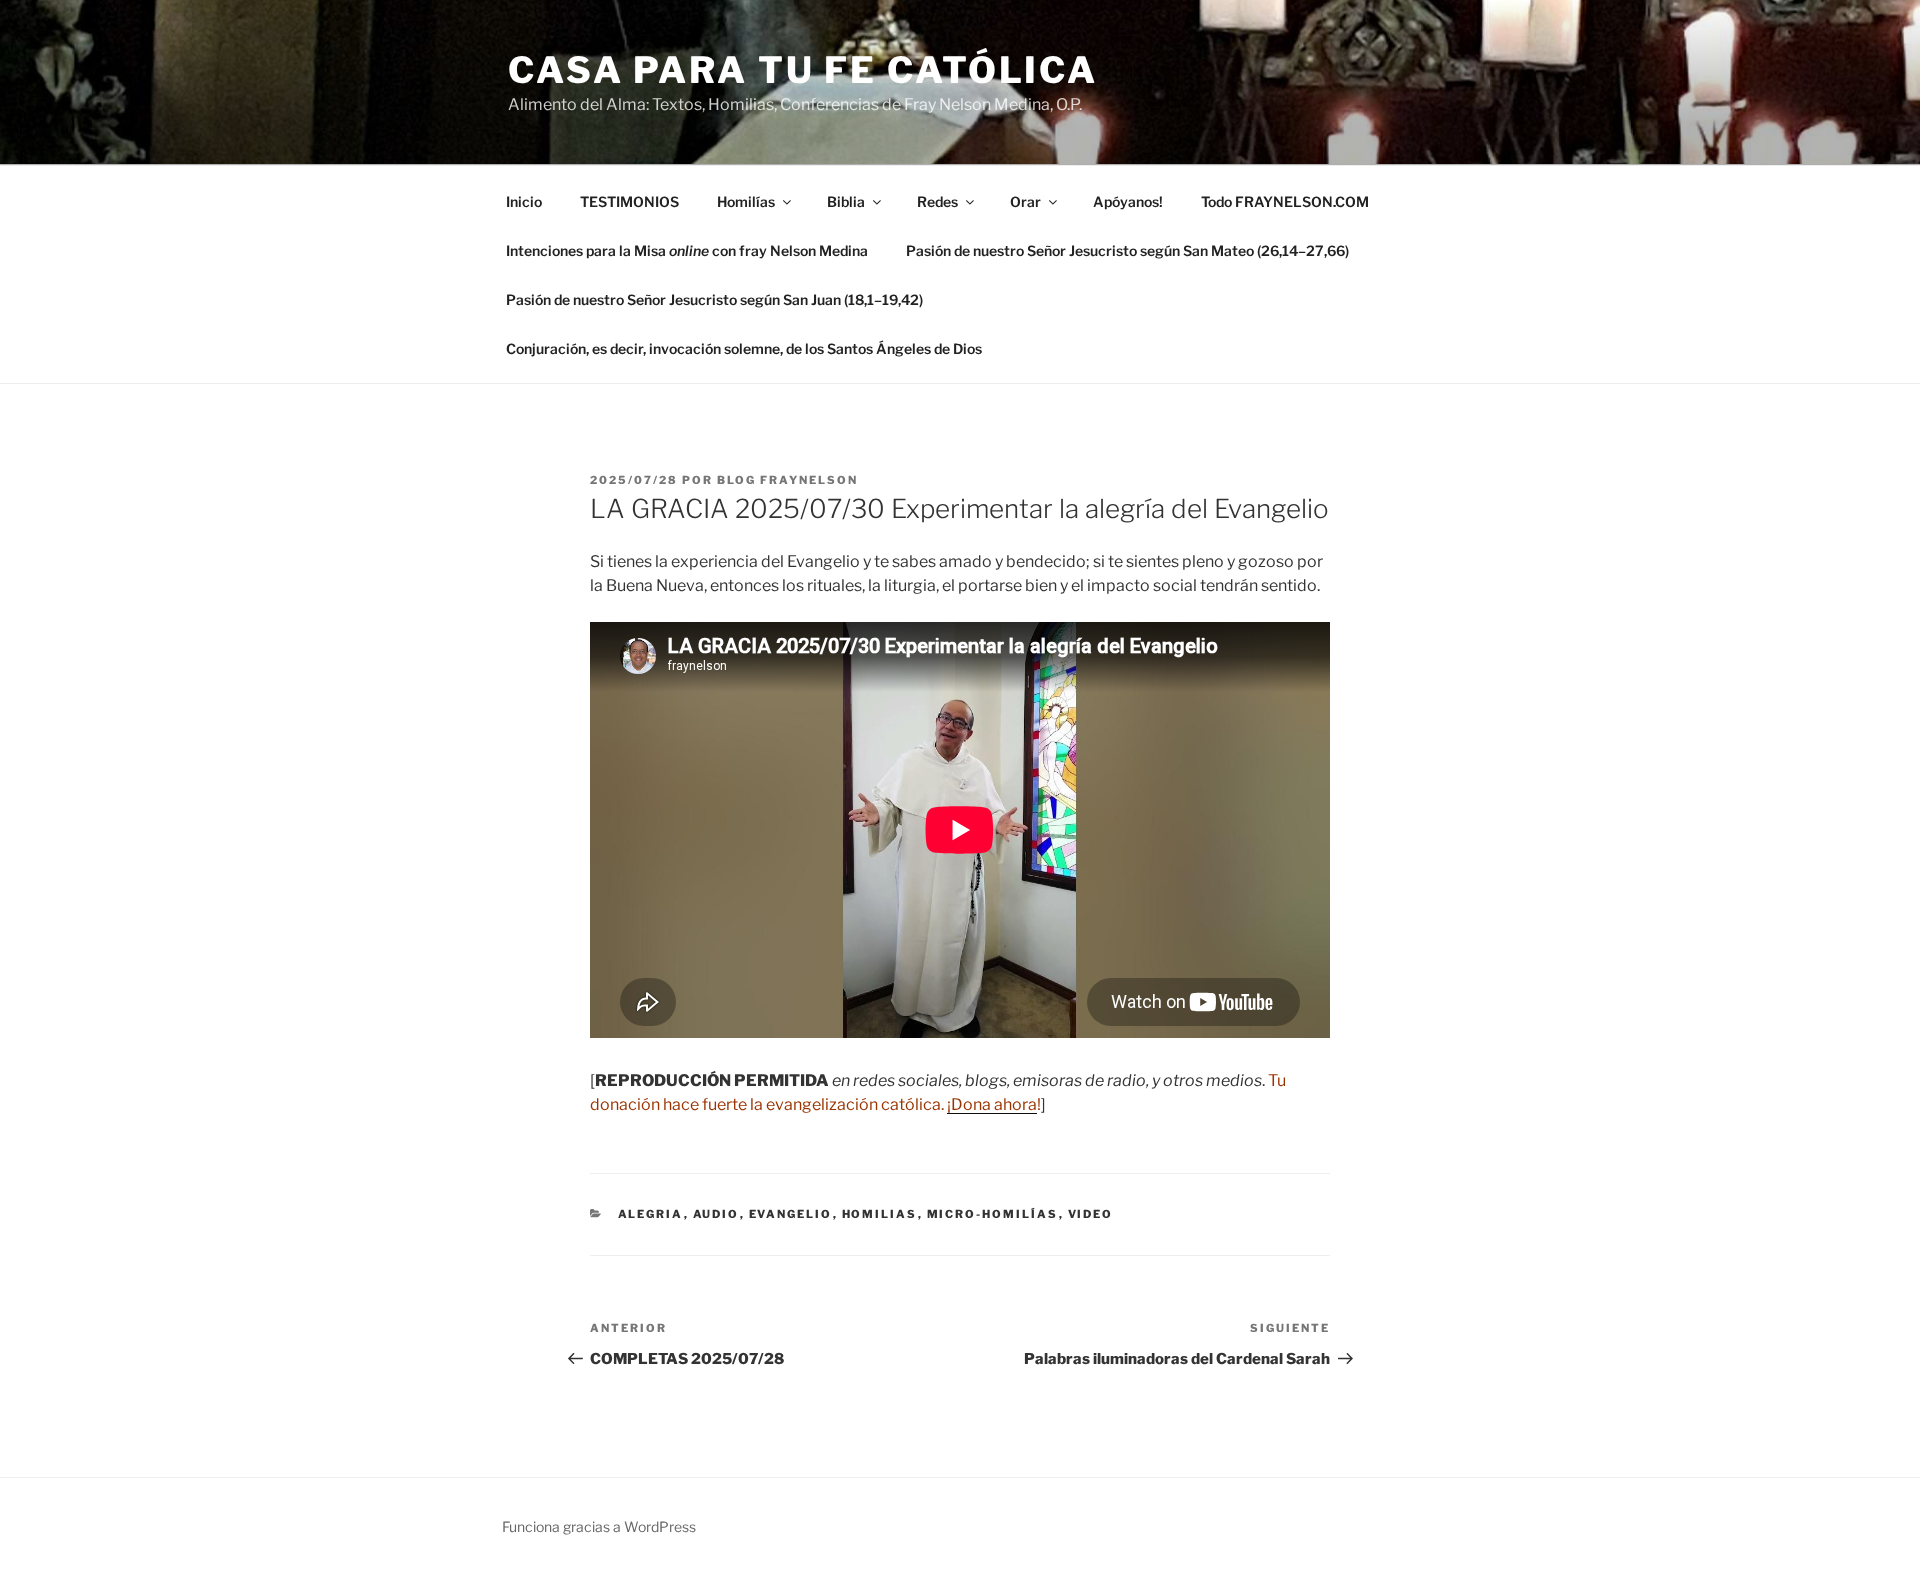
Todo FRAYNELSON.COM (1285, 201)
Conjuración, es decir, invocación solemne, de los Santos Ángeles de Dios (744, 348)
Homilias (880, 1214)
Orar (1025, 201)
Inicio (524, 201)
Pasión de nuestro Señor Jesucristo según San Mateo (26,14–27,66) (1127, 250)
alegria (651, 1214)
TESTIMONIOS (629, 201)
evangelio (791, 1214)
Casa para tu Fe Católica (803, 70)
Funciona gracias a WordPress (599, 1526)
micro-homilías (993, 1214)
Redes (937, 201)
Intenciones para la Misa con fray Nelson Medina (687, 250)
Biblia (846, 201)
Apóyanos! (1128, 201)
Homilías (746, 201)
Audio (716, 1214)
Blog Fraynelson (787, 480)
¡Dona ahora (992, 1104)
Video (1091, 1214)
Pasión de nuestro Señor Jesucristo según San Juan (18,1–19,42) (714, 299)
